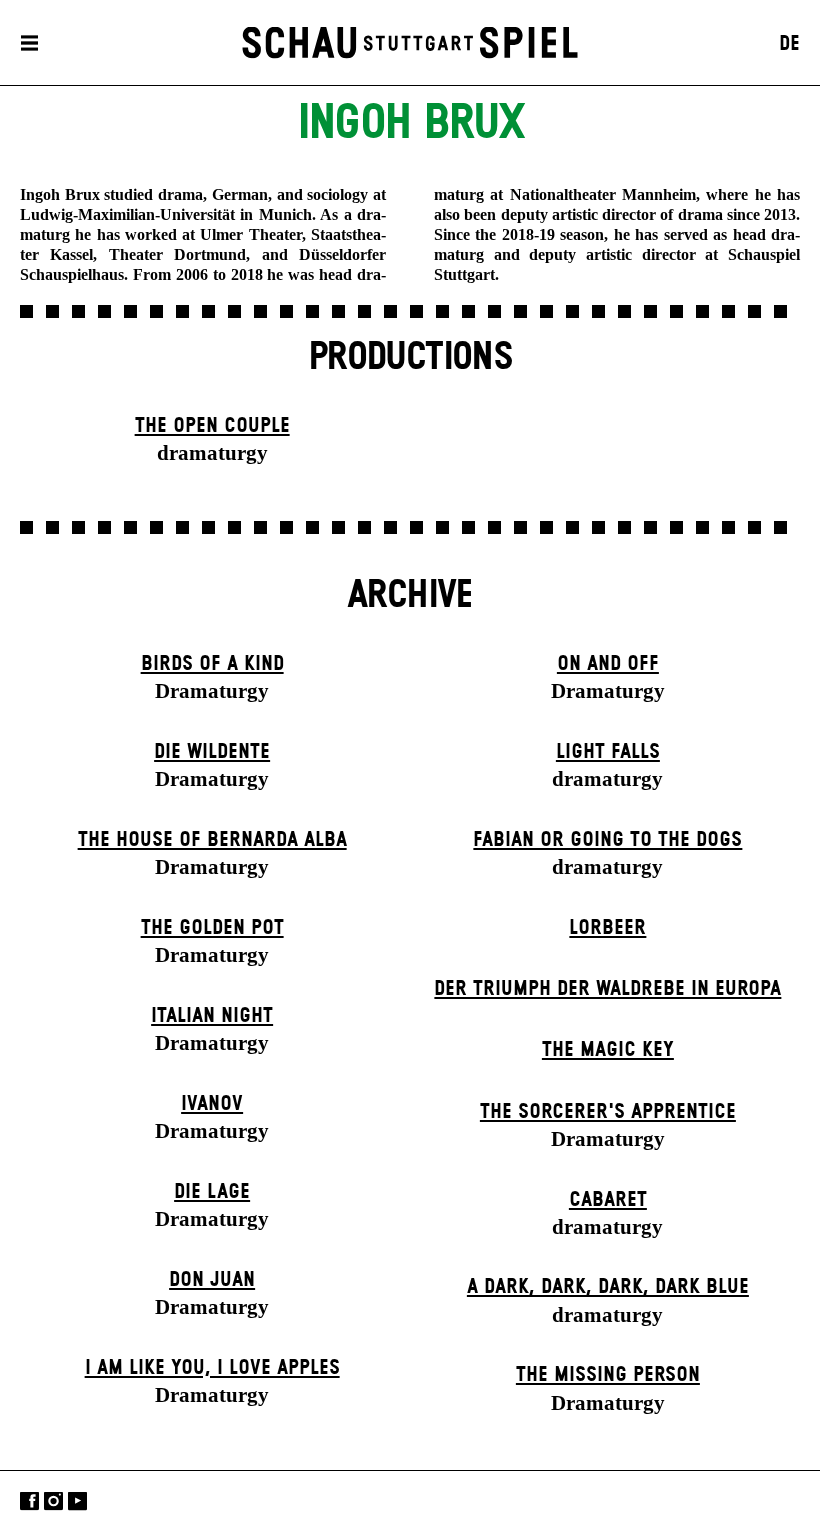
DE (789, 44)
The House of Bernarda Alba (212, 840)
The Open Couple (212, 426)
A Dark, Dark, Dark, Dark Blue (608, 1287)
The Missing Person (608, 1375)
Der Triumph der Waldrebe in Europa (607, 989)
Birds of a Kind (212, 664)
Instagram (53, 1500)
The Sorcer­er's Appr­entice (608, 1112)
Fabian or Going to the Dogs (607, 840)
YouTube (77, 1500)
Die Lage (212, 1192)
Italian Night (212, 1016)
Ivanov (212, 1104)
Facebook (29, 1500)
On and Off (608, 664)
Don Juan (212, 1280)
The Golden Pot (212, 928)
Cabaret (608, 1200)
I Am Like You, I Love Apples (212, 1368)
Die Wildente (212, 752)
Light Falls (608, 752)
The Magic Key (608, 1050)
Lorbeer (607, 928)
